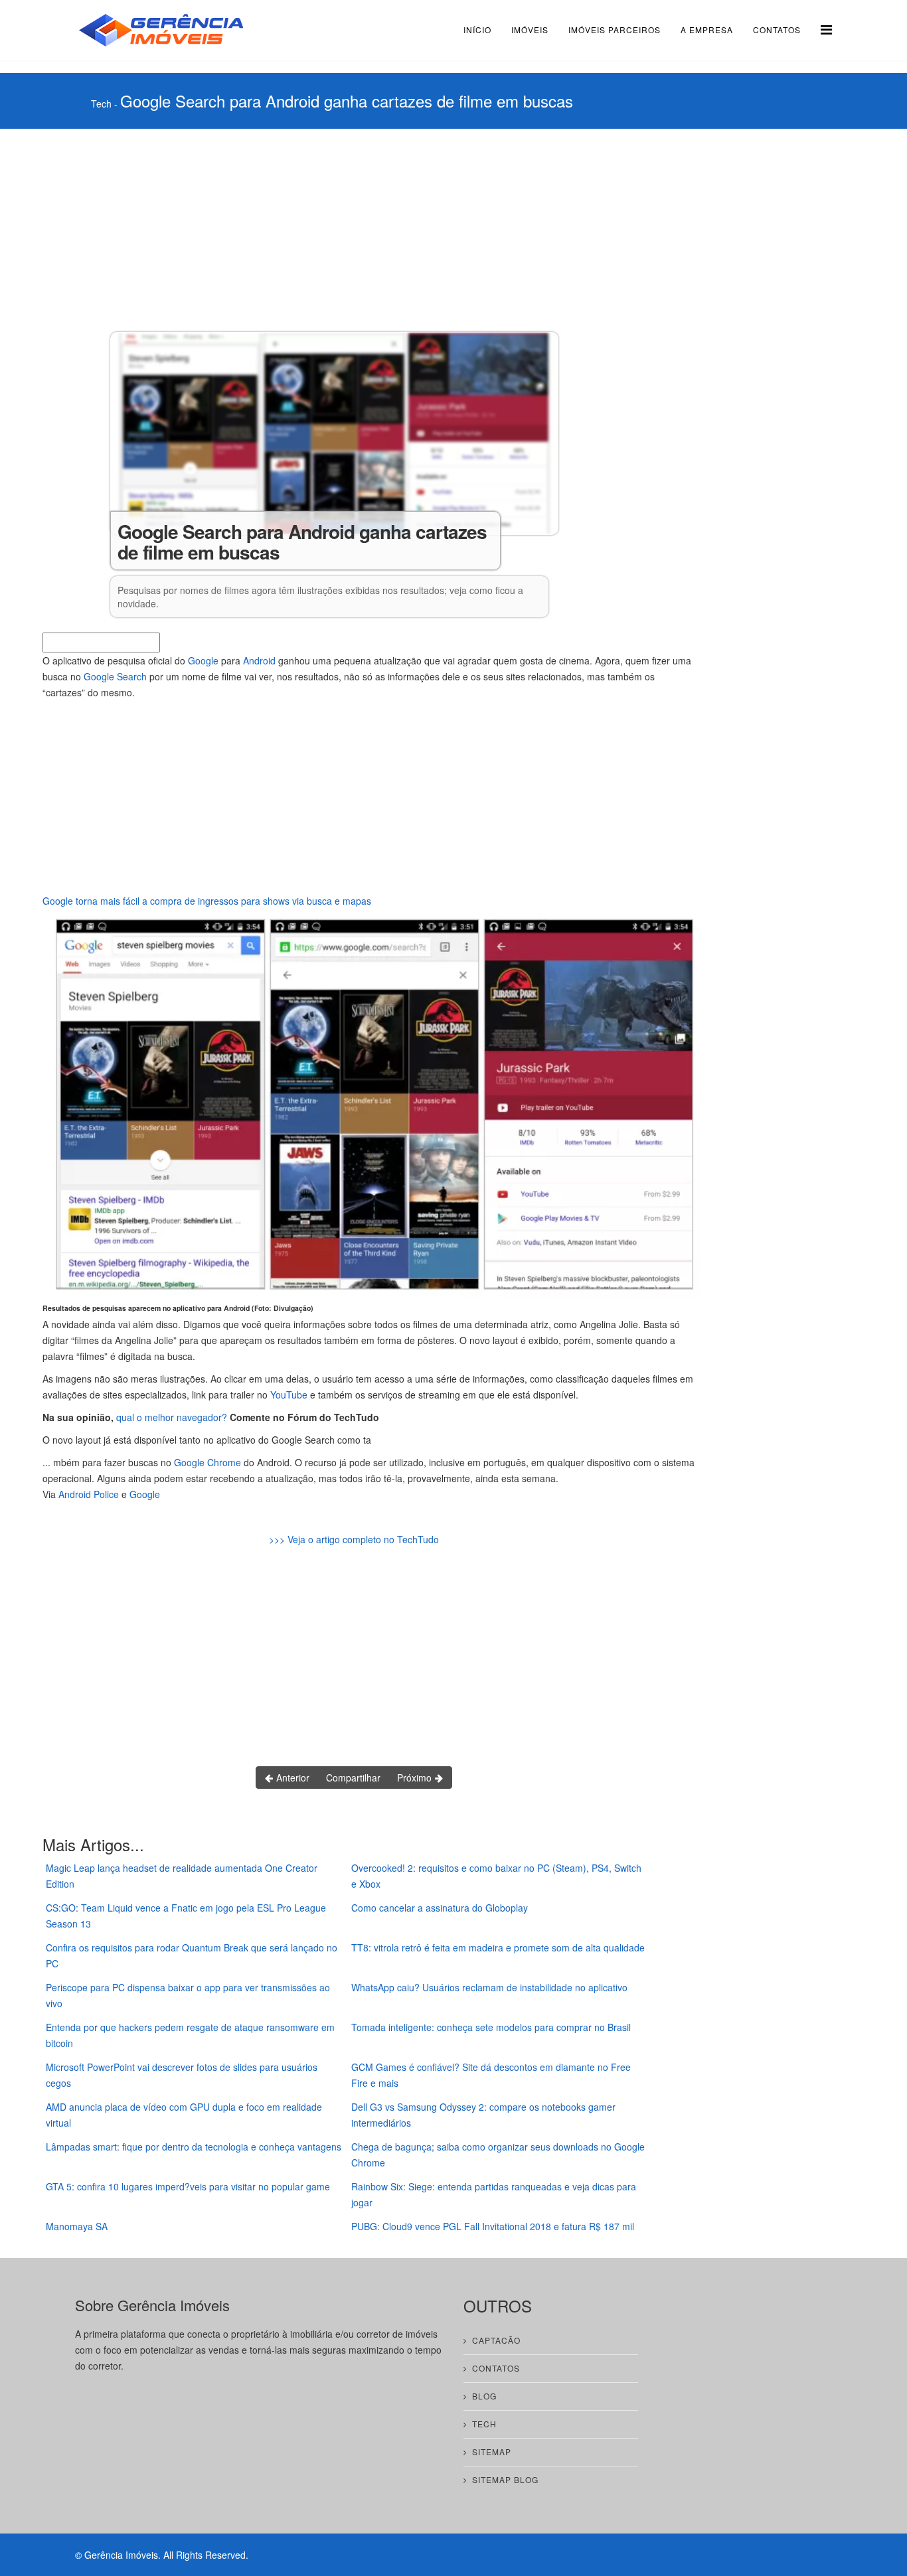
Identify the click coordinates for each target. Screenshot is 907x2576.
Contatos (777, 30)
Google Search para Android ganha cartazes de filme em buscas (347, 101)
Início (477, 30)
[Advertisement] (382, 228)
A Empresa (707, 30)
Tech (101, 104)
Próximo (416, 1778)
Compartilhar (353, 1778)
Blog (484, 2396)
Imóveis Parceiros (615, 30)
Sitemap (492, 2452)
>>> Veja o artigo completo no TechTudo (354, 1539)
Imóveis (530, 30)
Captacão (496, 2340)
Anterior (291, 1778)
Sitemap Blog (505, 2479)
